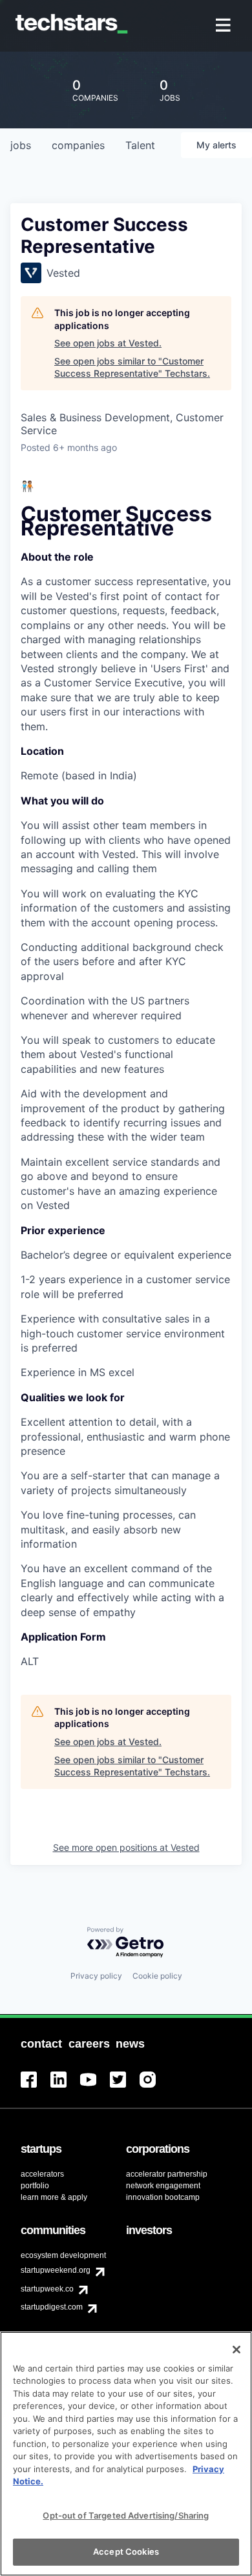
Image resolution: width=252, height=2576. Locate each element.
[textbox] (126, 1074)
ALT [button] (30, 1661)
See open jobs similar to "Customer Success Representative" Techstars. (132, 367)
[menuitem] (225, 26)
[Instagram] (154, 2087)
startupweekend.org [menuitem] (56, 2270)
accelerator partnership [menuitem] (167, 2174)
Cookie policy (157, 1976)
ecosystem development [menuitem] (63, 2255)
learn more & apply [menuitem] (54, 2197)
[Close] (236, 2350)
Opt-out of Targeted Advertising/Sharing (126, 2515)
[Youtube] (95, 2087)
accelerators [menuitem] (42, 2174)
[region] (126, 2454)
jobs (21, 145)
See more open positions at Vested (126, 1847)
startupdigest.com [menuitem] (52, 2307)
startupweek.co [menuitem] (47, 2289)
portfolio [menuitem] (35, 2186)
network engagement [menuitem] (163, 2186)
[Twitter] (125, 2087)
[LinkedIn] (65, 2087)
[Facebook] (36, 2087)
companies (78, 145)
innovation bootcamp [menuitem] (163, 2197)
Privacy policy (96, 1976)
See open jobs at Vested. (108, 343)
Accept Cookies (126, 2551)
